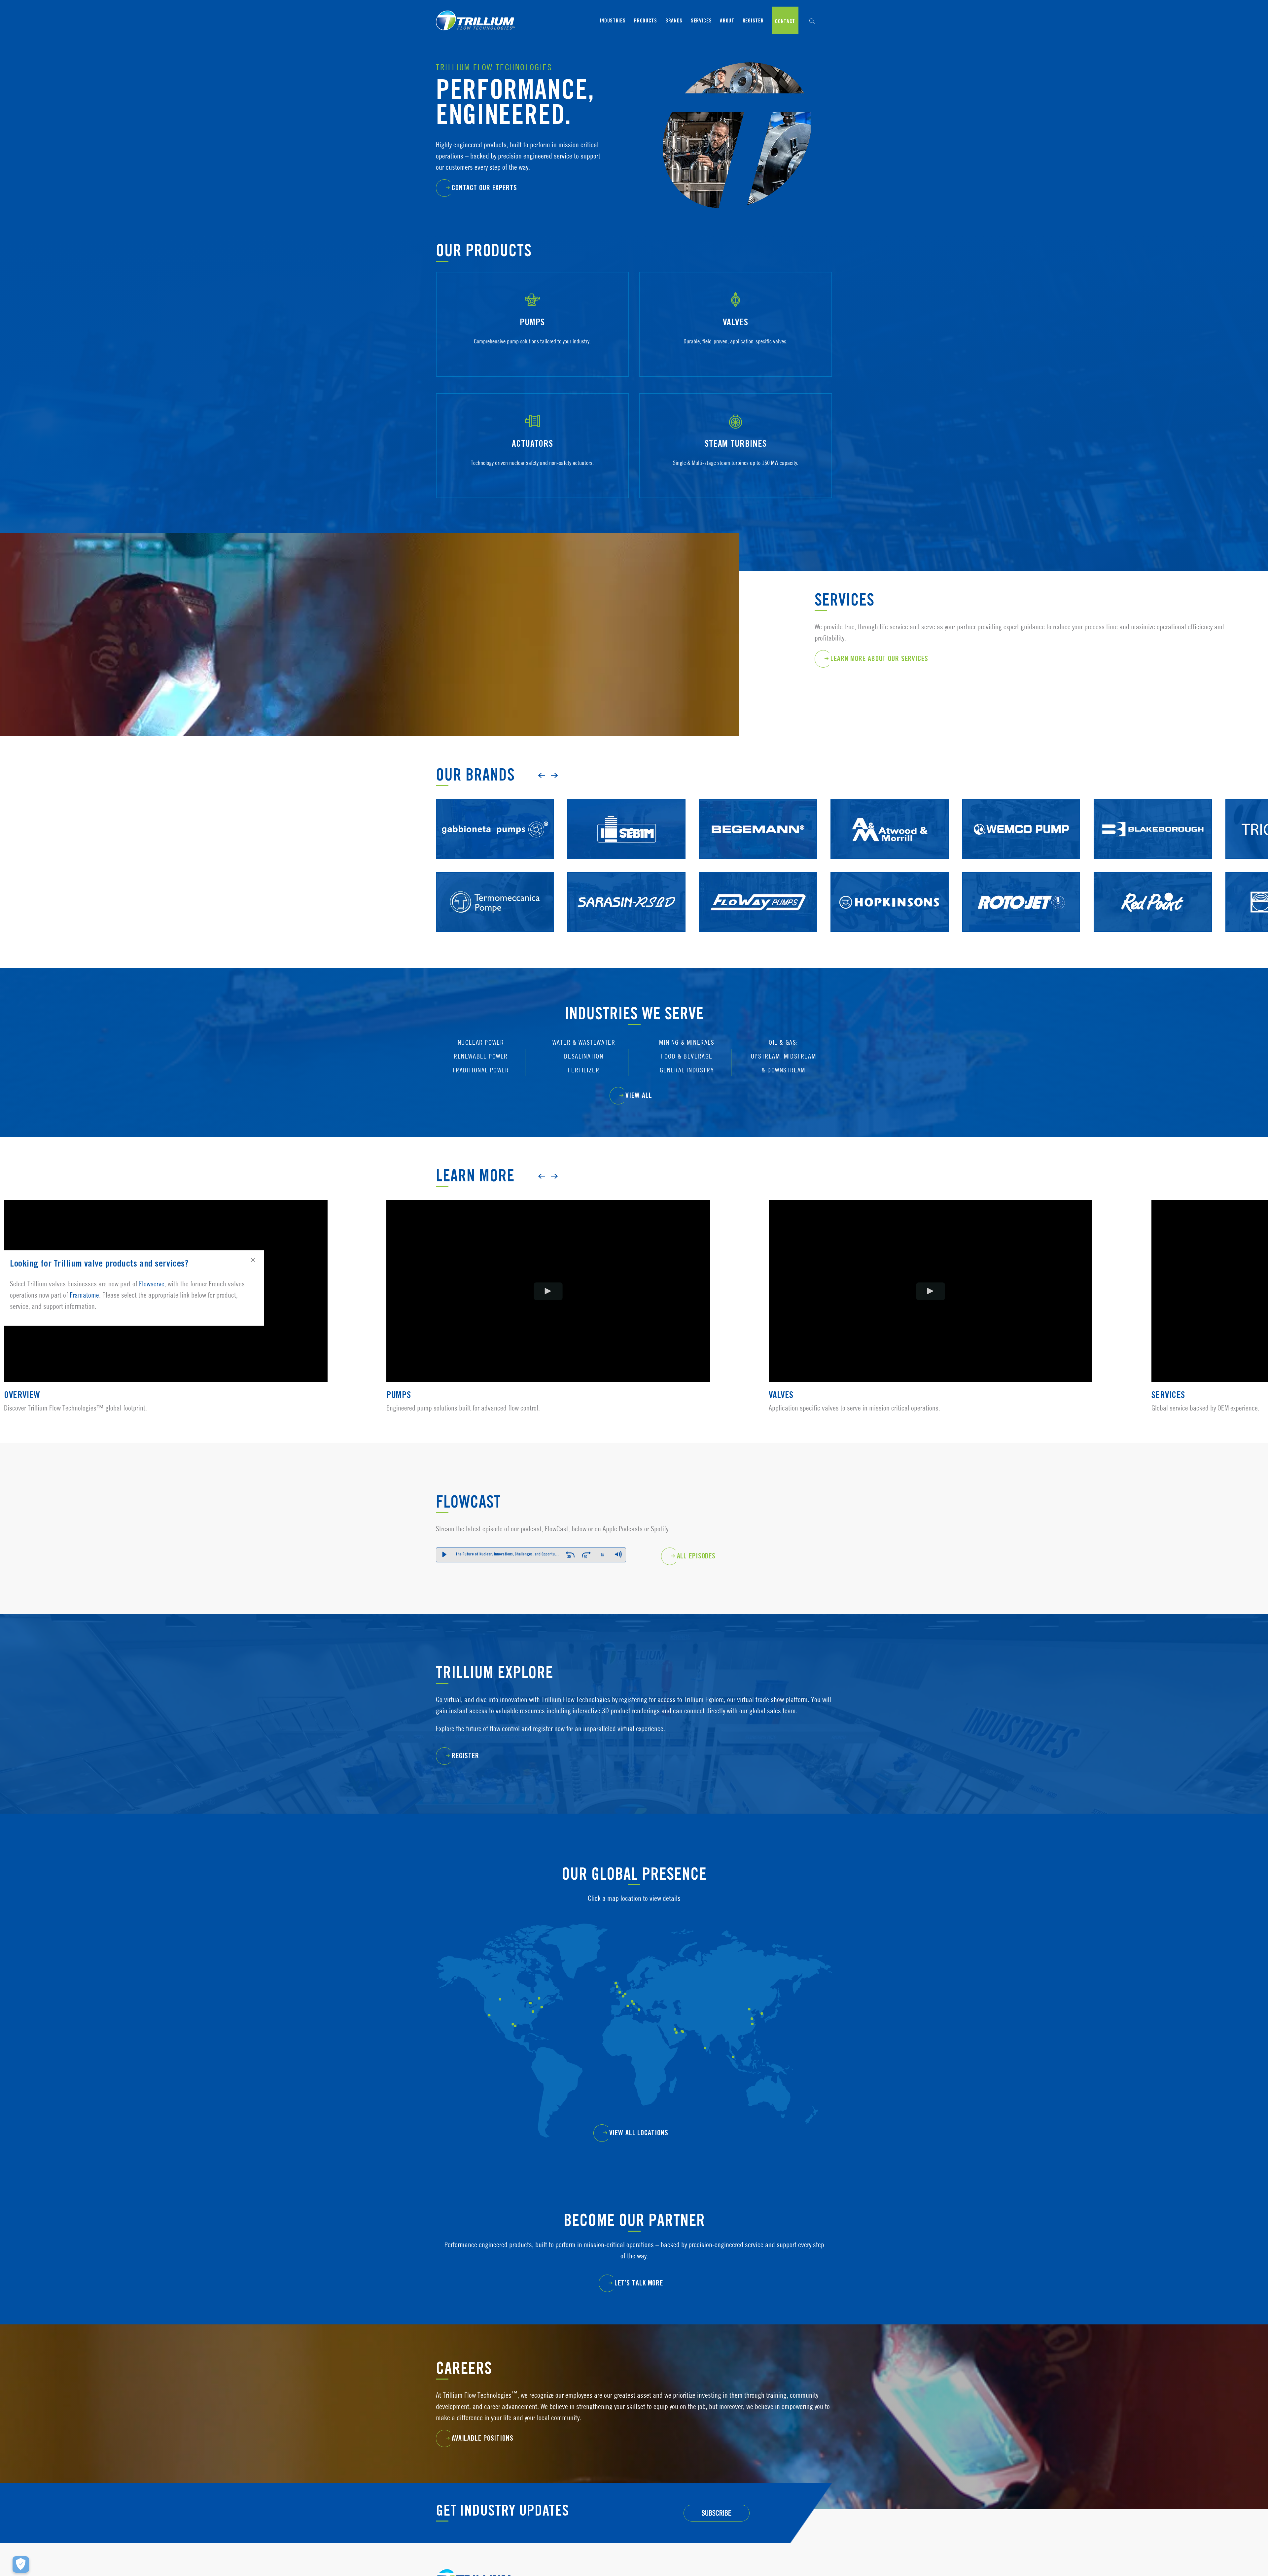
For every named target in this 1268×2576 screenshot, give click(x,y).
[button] (812, 20)
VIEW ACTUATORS (529, 477)
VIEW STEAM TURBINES (732, 477)
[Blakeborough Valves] (1153, 804)
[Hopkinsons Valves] (889, 877)
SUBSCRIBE (717, 2513)
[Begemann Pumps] (758, 804)
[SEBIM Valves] (626, 804)
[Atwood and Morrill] (889, 804)
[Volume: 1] (618, 1554)
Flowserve (152, 1284)
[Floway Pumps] (758, 877)
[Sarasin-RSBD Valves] (626, 877)
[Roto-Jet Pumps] (1021, 877)
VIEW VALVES (732, 356)
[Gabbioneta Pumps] (495, 804)
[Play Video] (548, 1291)
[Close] (253, 1260)
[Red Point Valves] (1153, 877)
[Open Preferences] (21, 2564)
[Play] (444, 1554)
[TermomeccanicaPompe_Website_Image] (495, 877)
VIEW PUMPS (529, 356)
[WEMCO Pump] (1021, 804)
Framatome (84, 1295)
